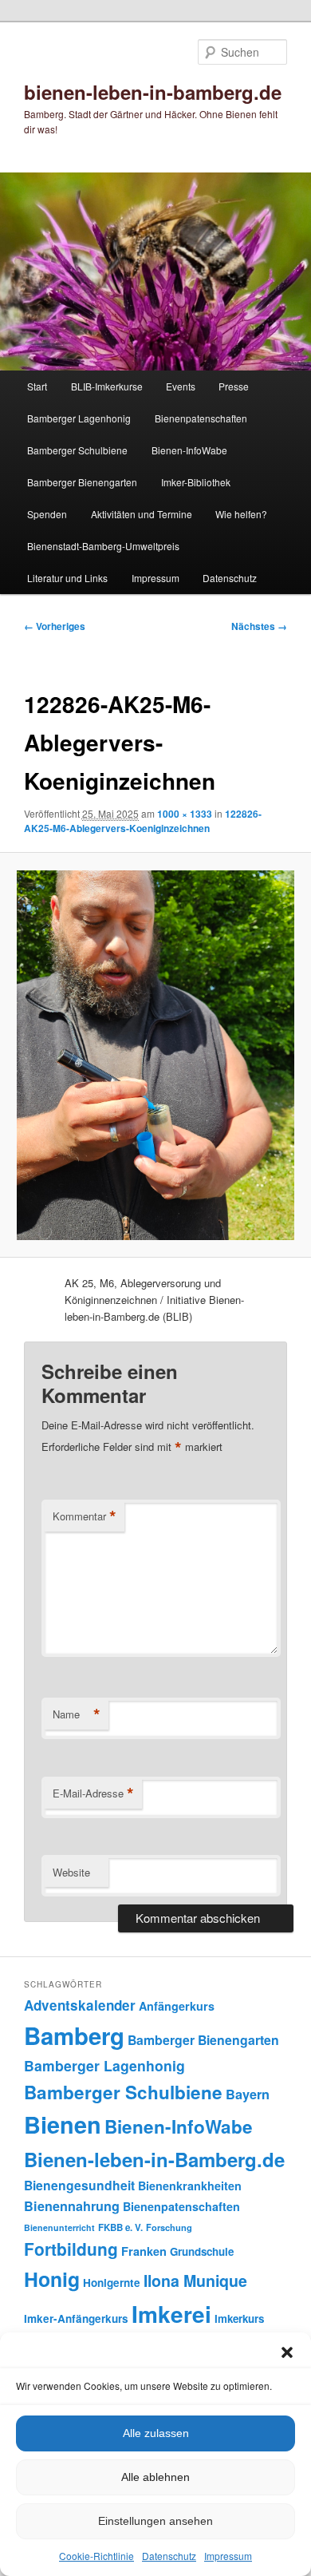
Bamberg (74, 2035)
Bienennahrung (72, 2206)
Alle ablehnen (155, 2477)
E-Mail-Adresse (93, 1793)
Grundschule (202, 2251)
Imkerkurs (239, 2318)
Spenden (47, 514)
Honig (52, 2279)
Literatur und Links (67, 578)
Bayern (248, 2094)
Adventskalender (80, 2005)
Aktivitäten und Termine (142, 514)
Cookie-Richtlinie (96, 2556)
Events (181, 386)
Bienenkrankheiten (190, 2186)
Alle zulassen (156, 2433)
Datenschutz (169, 2556)
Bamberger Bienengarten (82, 482)
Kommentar (85, 1516)
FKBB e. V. (120, 2227)
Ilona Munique (195, 2281)
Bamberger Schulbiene (77, 450)
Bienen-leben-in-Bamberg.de (154, 2159)
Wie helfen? (241, 514)
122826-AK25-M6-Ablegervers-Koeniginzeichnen (143, 821)
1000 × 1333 (185, 814)
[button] (287, 2352)
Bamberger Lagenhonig (79, 418)
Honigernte (112, 2283)
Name (77, 1714)
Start (37, 386)
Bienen (63, 2124)
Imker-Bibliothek (196, 482)
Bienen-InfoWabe (189, 450)
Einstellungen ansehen (155, 2521)
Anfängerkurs (177, 2006)
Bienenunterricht (59, 2227)
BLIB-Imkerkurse (107, 386)
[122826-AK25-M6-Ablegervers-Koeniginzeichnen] (155, 1055)
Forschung (169, 2227)
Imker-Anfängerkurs (76, 2318)
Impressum (228, 2556)
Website (71, 1872)
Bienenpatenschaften (201, 418)
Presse (234, 386)
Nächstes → (259, 626)
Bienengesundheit (79, 2185)
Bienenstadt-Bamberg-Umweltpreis (103, 546)
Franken (144, 2251)
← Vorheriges (55, 626)
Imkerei (171, 2314)
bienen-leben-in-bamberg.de (153, 92)
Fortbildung (71, 2249)
